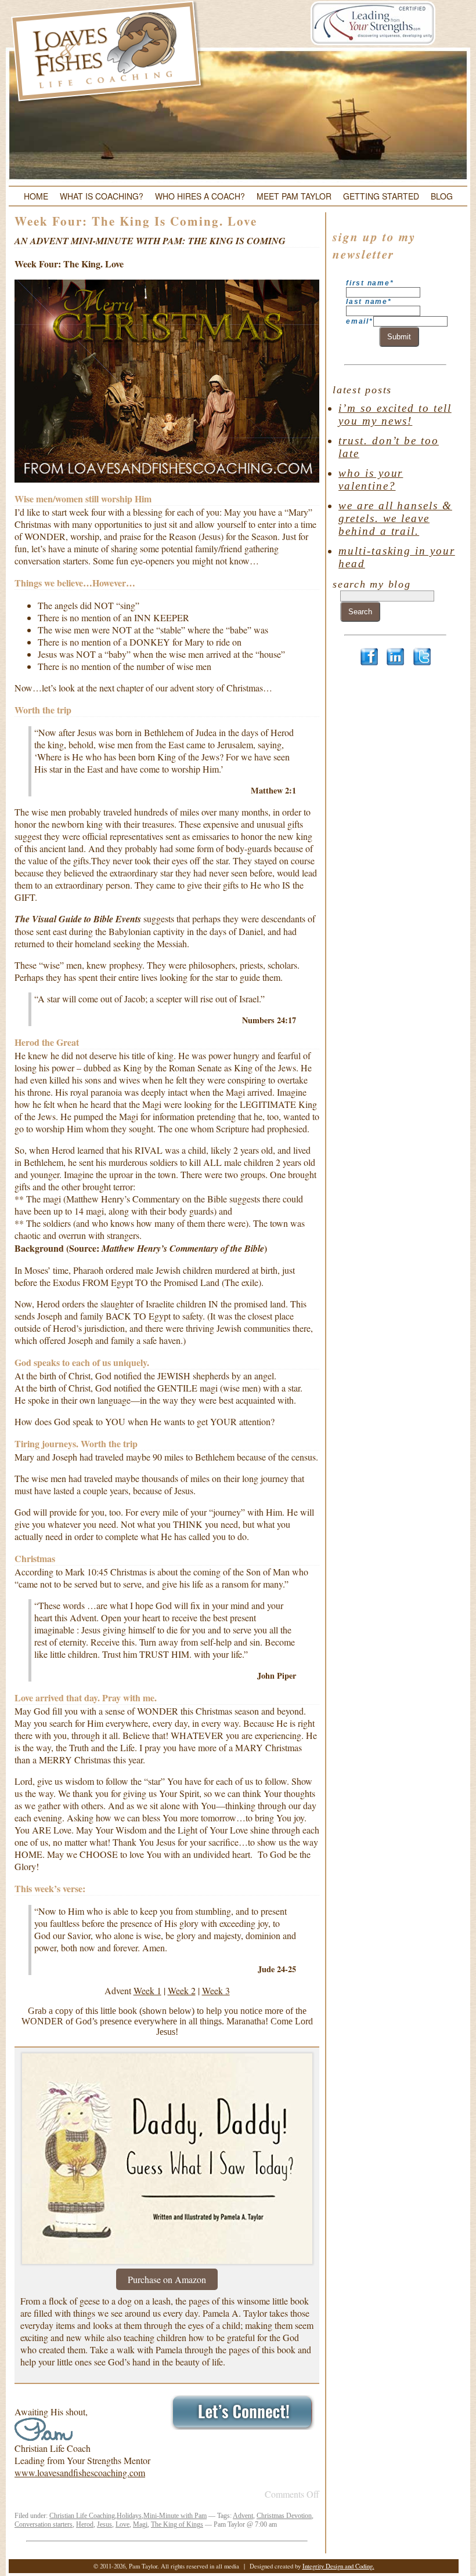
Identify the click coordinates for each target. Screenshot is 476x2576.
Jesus (104, 2524)
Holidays (129, 2516)
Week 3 (216, 1990)
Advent (243, 2516)
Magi (140, 2524)
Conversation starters (44, 2524)
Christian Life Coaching (82, 2516)
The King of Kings (177, 2524)
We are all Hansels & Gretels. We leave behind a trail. (395, 518)
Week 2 (182, 1990)
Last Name (369, 302)
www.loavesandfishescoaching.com (80, 2472)
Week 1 (147, 1990)
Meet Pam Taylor (294, 196)
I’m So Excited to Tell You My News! (395, 414)
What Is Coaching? (102, 196)
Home (36, 196)
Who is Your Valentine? (371, 479)
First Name (370, 283)
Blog (442, 196)
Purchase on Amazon (167, 2279)
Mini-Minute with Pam (175, 2516)
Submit (399, 337)
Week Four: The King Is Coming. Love (136, 221)
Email (360, 321)
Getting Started (381, 196)
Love (122, 2524)
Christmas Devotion (284, 2516)
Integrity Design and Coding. (338, 2566)
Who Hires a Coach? (200, 196)
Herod (85, 2524)
